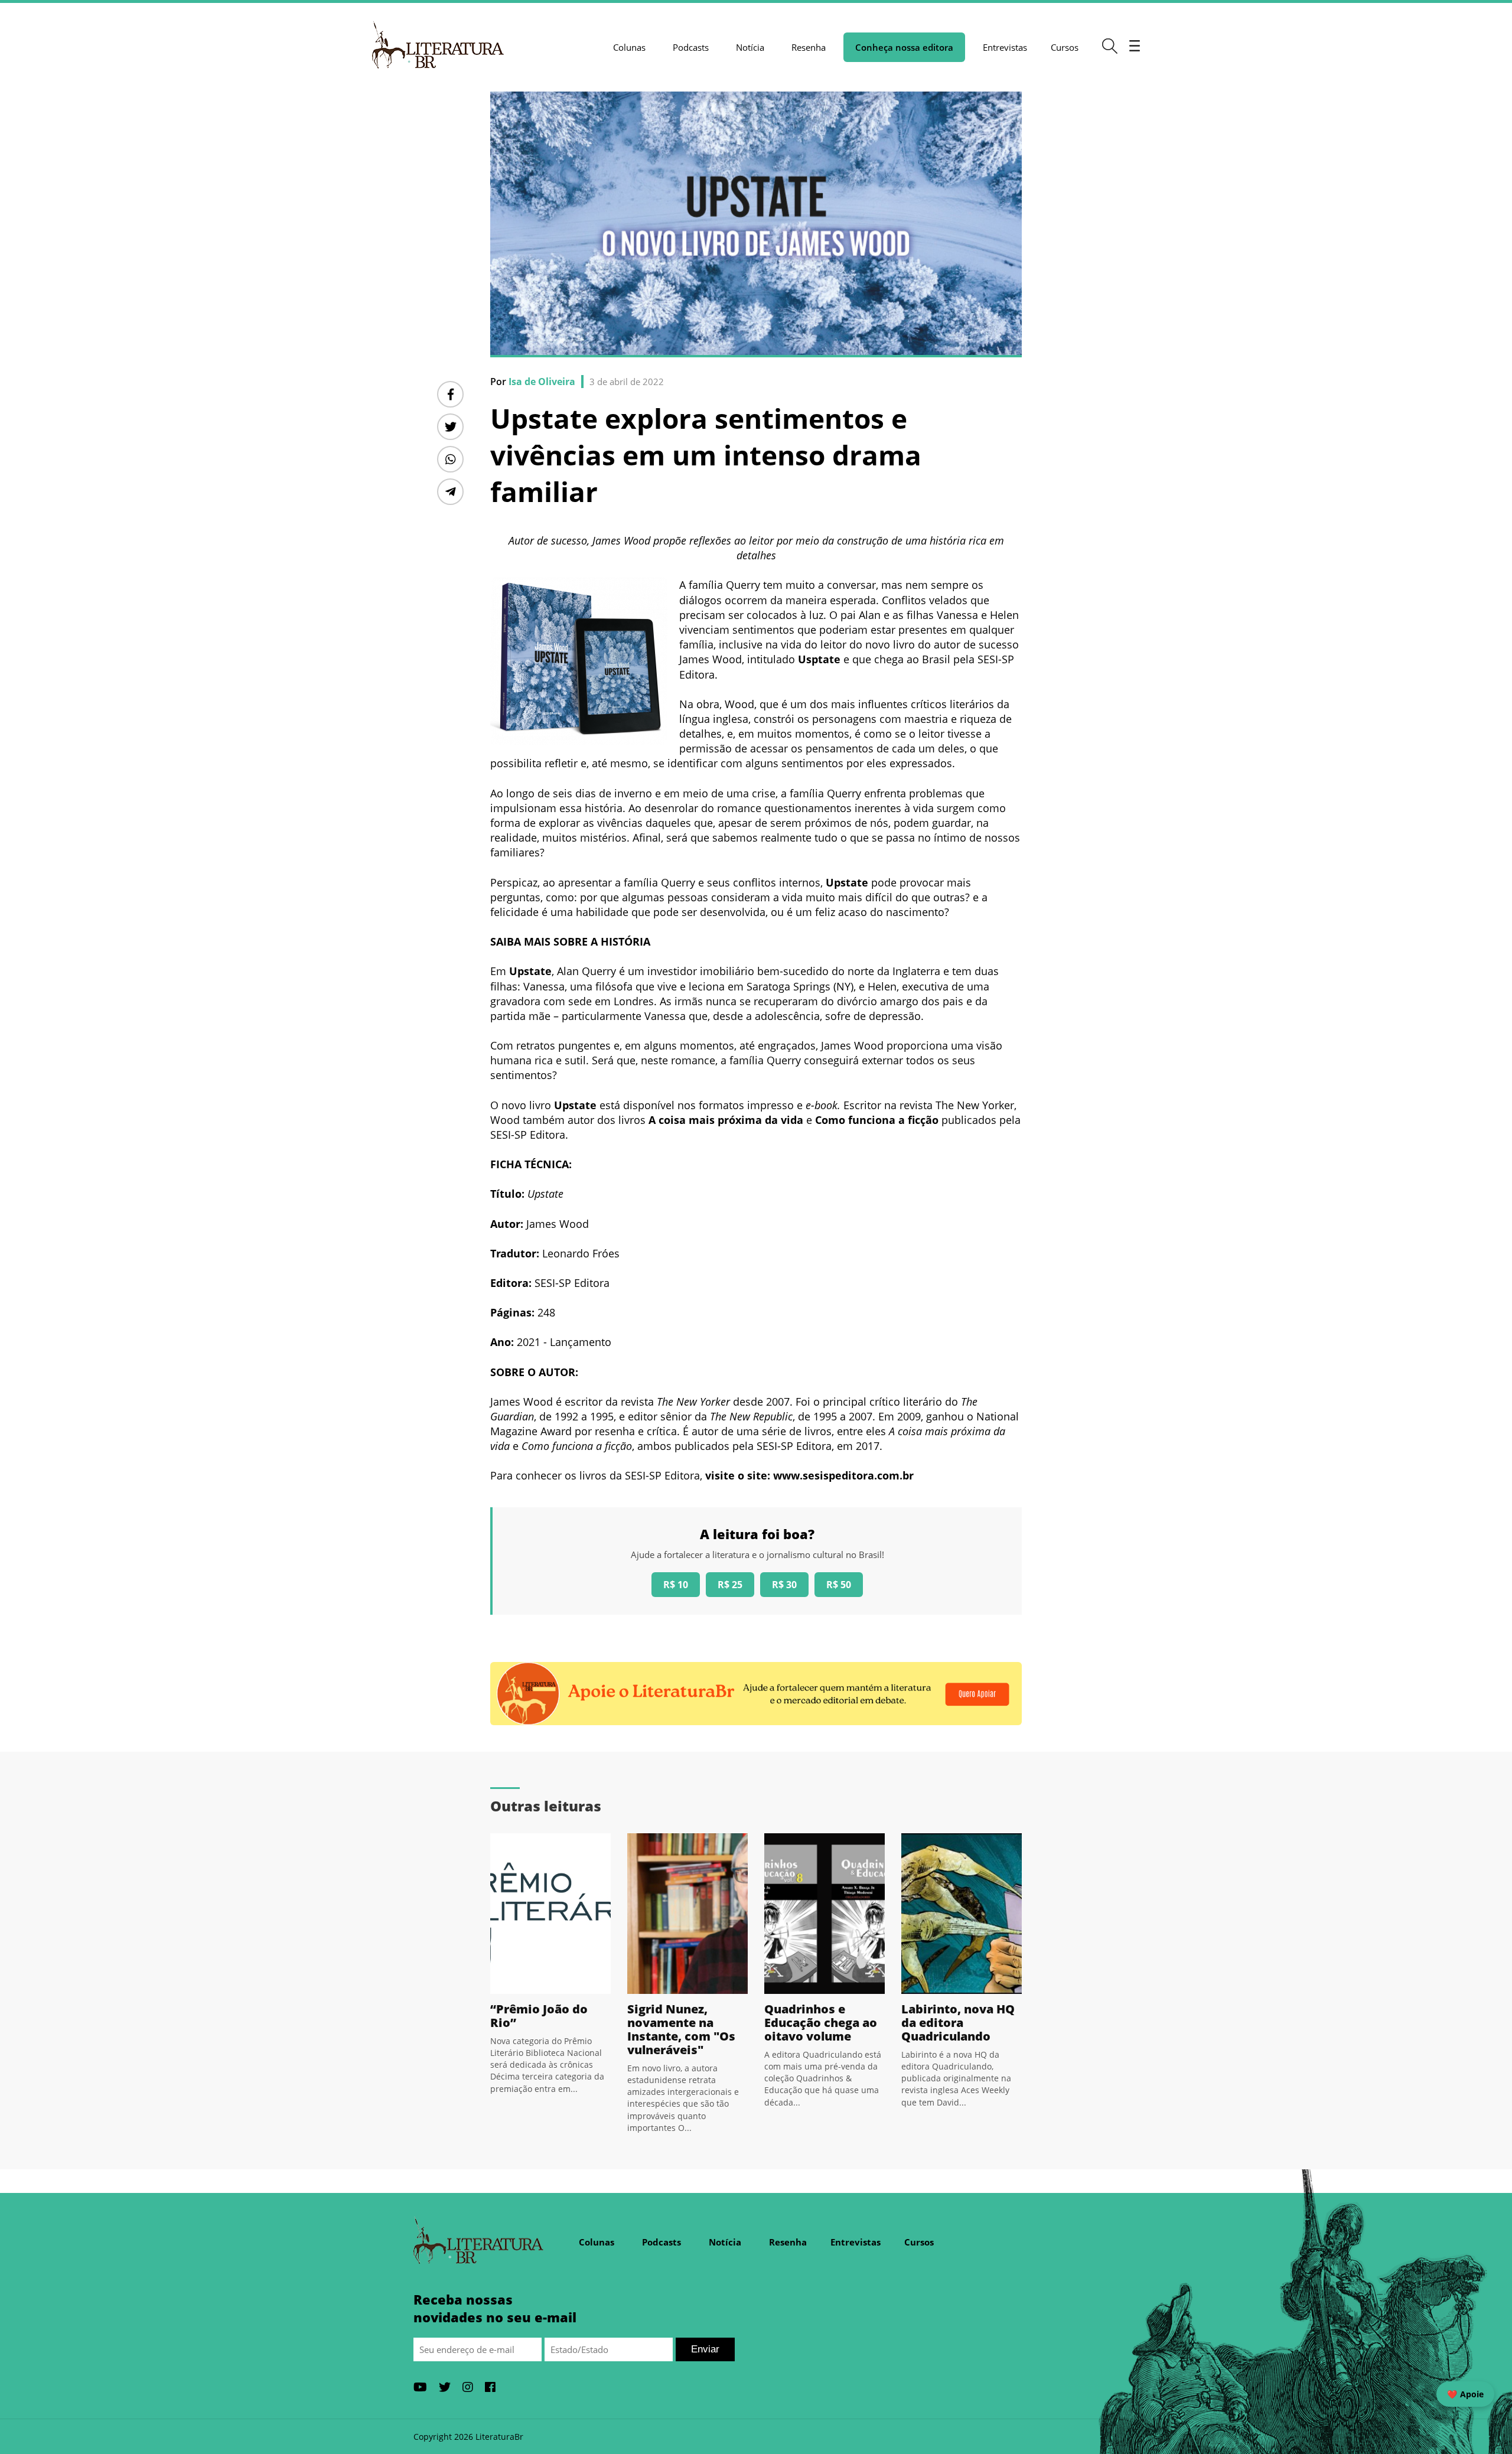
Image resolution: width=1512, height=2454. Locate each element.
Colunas (629, 47)
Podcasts (691, 47)
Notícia (750, 47)
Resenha (809, 47)
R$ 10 (676, 1585)
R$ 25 (730, 1585)
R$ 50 (839, 1585)
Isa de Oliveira (542, 382)
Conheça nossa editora (904, 47)
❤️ (1465, 2394)
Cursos (1065, 47)
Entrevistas (1005, 47)
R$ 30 (784, 1585)
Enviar (705, 2349)
